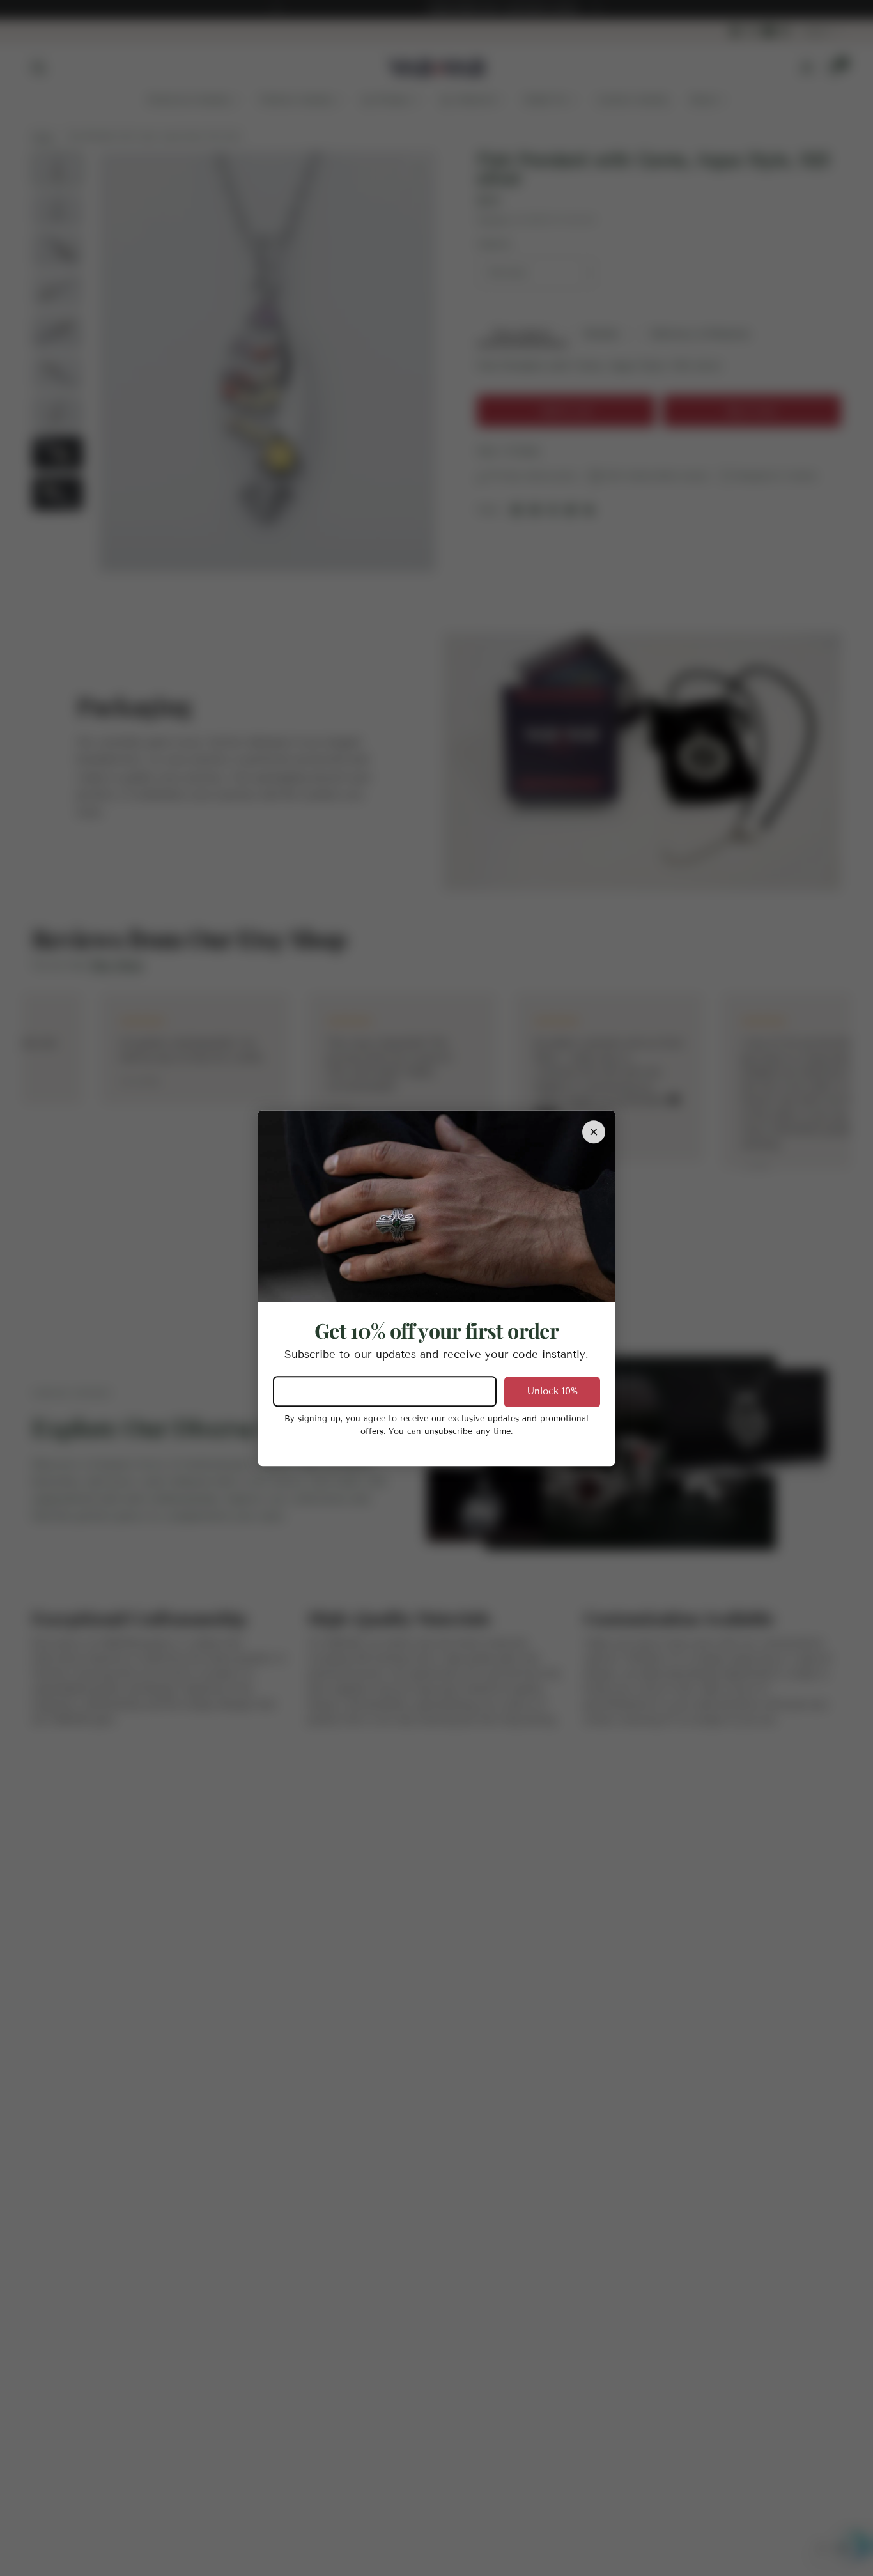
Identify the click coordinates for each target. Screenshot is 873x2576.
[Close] (594, 1132)
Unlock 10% (552, 1391)
